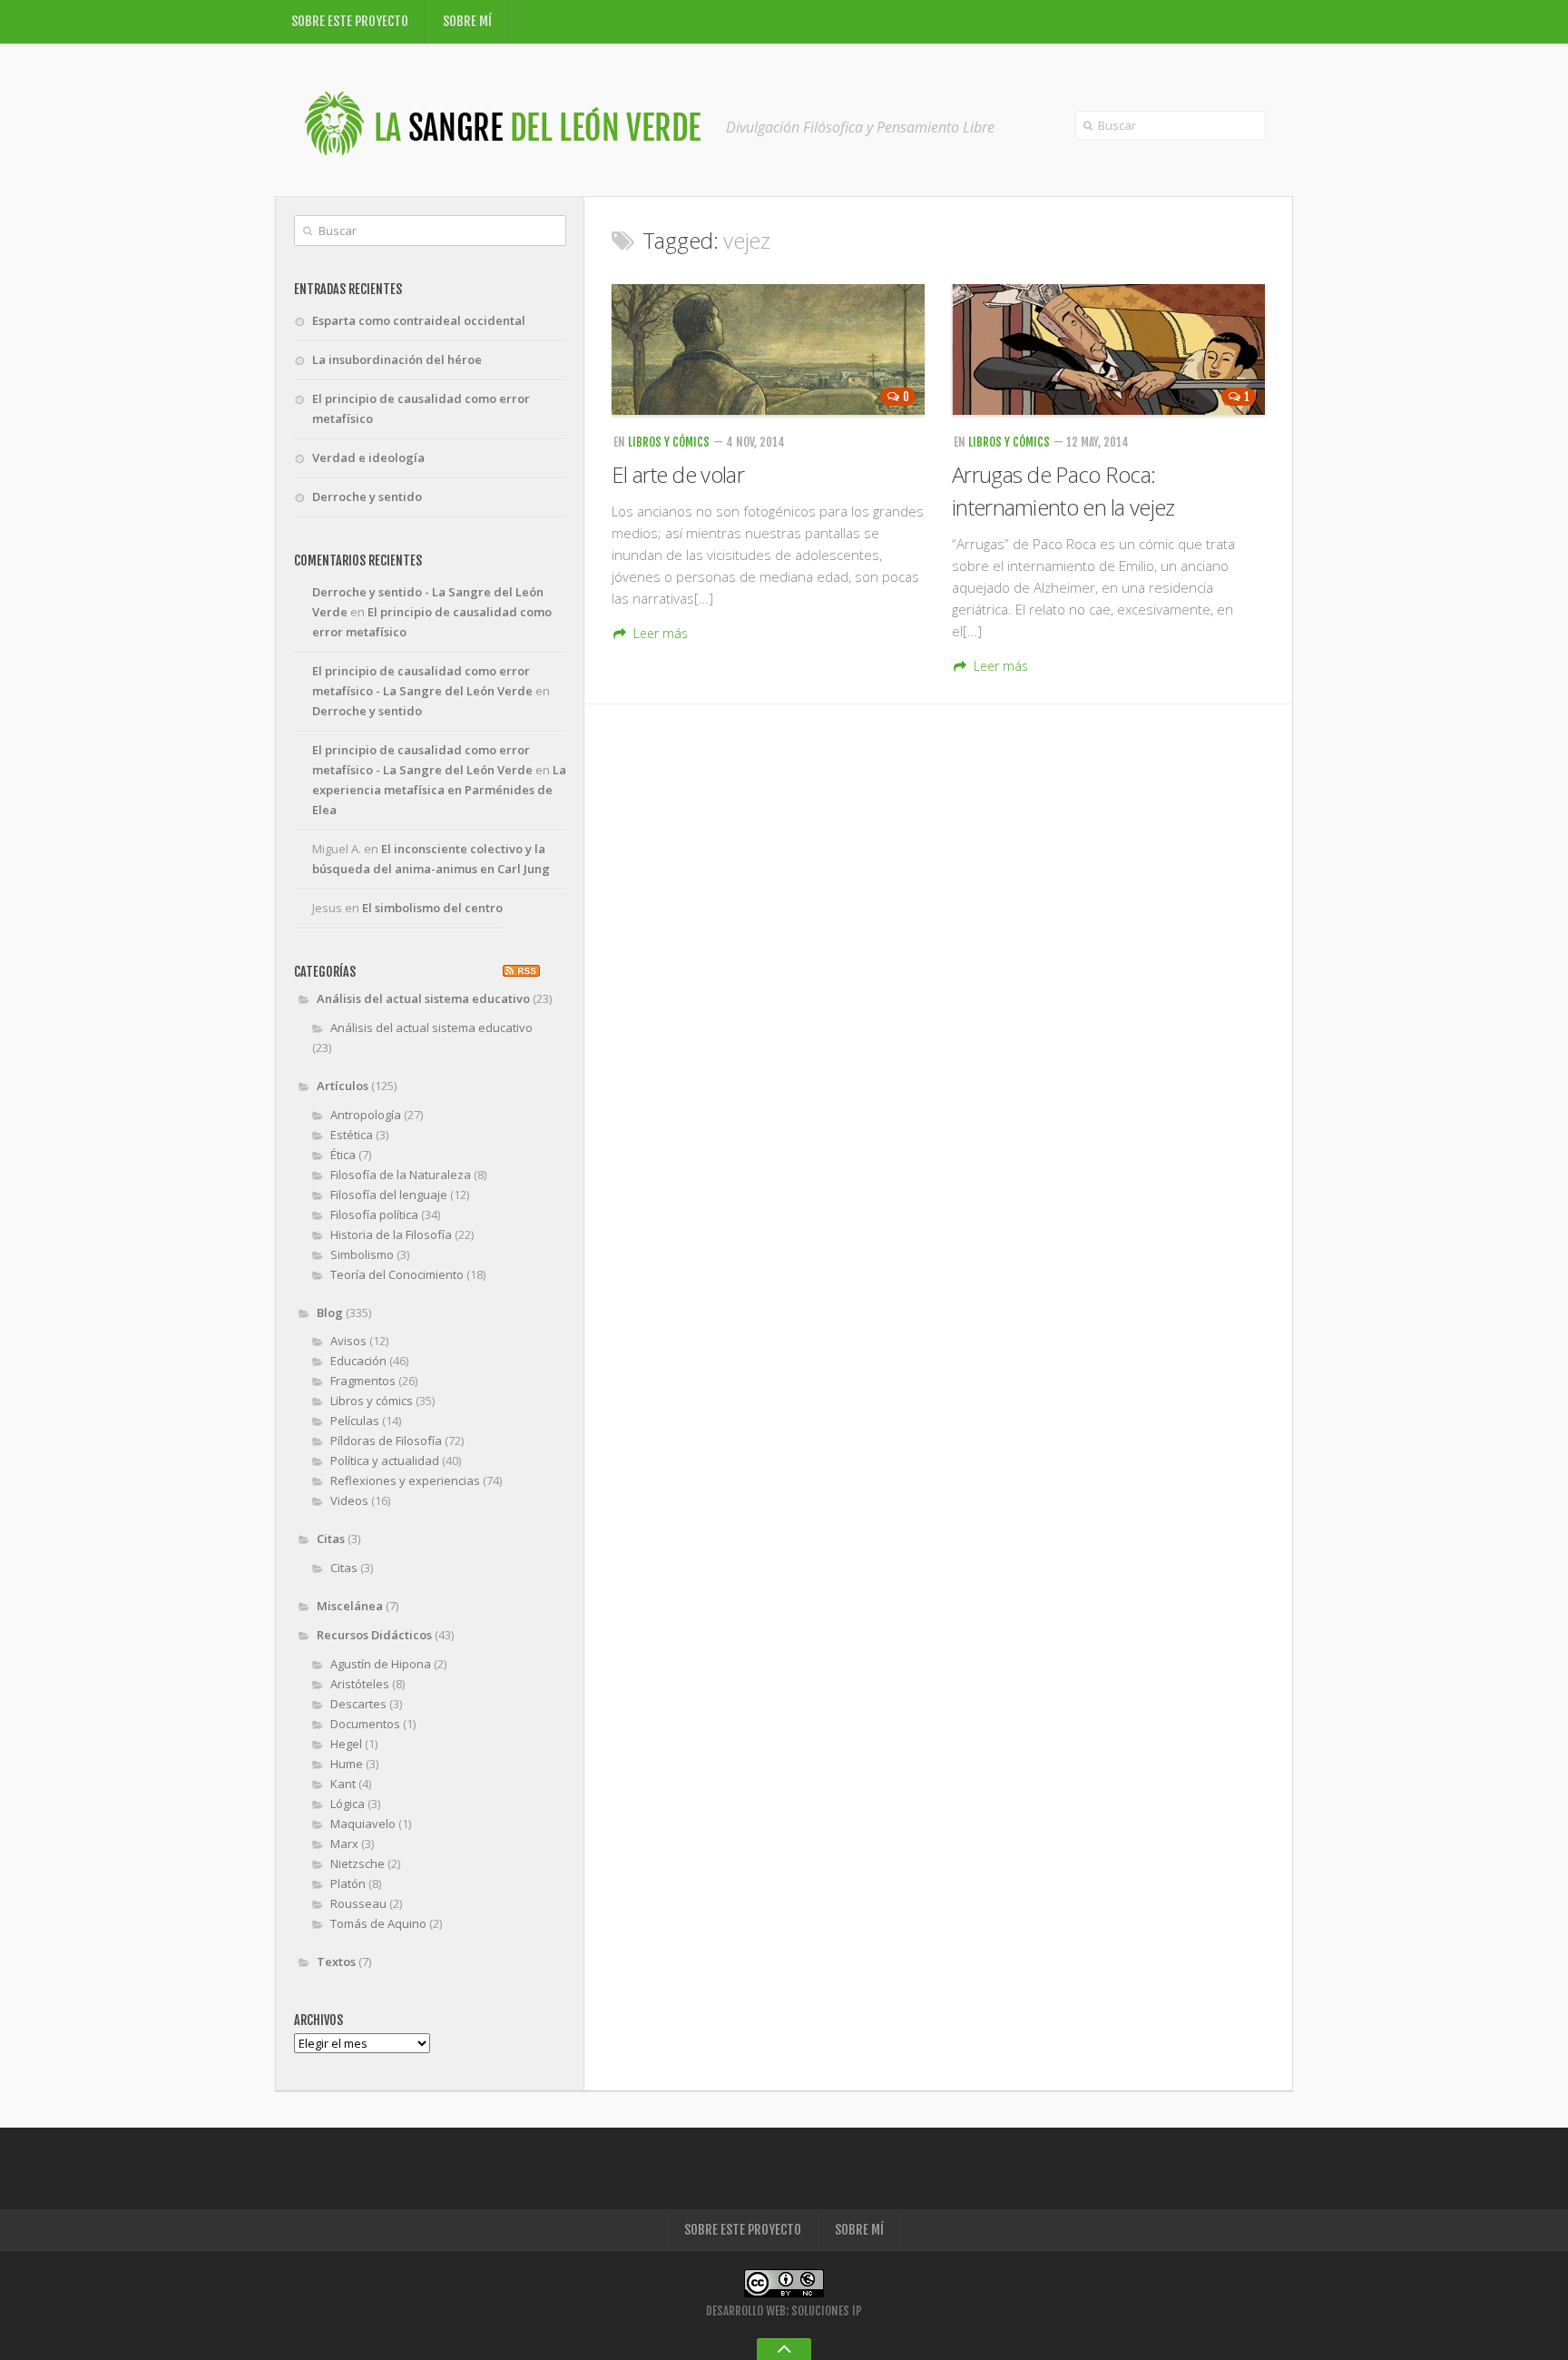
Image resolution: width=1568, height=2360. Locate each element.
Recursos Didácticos (374, 1635)
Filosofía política (374, 1214)
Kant (343, 1784)
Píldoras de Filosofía (386, 1441)
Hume (347, 1764)
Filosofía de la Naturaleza (401, 1175)
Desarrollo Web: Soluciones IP (784, 2311)
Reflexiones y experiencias (405, 1480)
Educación (358, 1361)
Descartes (358, 1704)
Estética (352, 1135)
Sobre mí (467, 21)
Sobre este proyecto (350, 21)
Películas (355, 1421)
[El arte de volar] (768, 349)
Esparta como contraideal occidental (419, 320)
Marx (344, 1844)
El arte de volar (678, 474)
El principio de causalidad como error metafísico (421, 408)
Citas (331, 1539)
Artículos (343, 1086)
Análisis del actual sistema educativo (423, 998)
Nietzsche (358, 1863)
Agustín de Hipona (381, 1664)
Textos (336, 1962)
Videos (349, 1500)
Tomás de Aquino (378, 1923)
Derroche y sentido (367, 497)
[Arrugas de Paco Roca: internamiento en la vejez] (1108, 349)
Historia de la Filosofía (391, 1234)
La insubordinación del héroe (397, 359)
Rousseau (358, 1903)
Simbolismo (362, 1254)
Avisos (348, 1341)
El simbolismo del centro (432, 908)
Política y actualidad (385, 1460)
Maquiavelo (363, 1824)
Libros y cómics (669, 442)
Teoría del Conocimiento (397, 1274)
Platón (348, 1883)
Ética (343, 1155)
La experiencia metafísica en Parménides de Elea (439, 790)
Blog (330, 1313)
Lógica (348, 1804)
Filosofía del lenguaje (389, 1195)
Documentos (365, 1724)
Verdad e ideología (368, 457)
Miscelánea (350, 1606)
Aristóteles (360, 1684)
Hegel (346, 1744)
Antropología (366, 1115)
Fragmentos (363, 1381)
